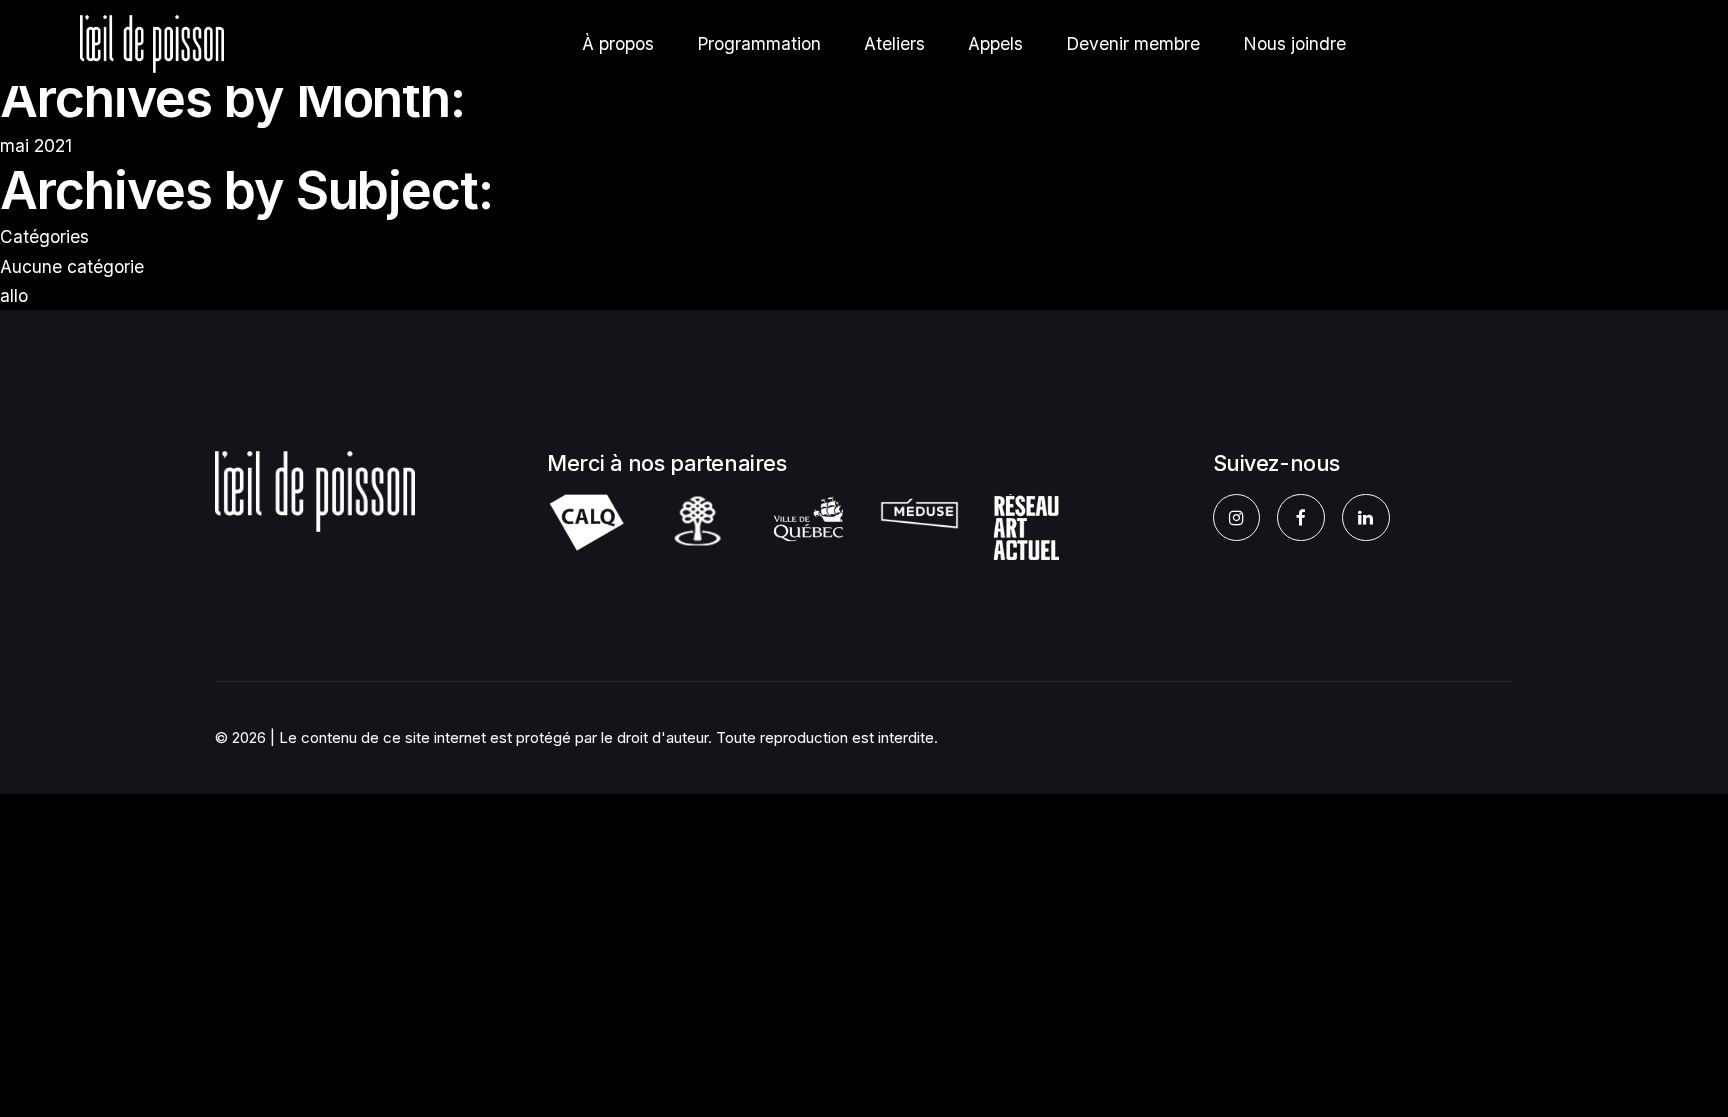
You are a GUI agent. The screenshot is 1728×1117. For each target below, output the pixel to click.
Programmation (759, 43)
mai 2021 (36, 145)
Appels (995, 43)
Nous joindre (1294, 43)
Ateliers (894, 43)
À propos (618, 43)
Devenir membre (1133, 43)
